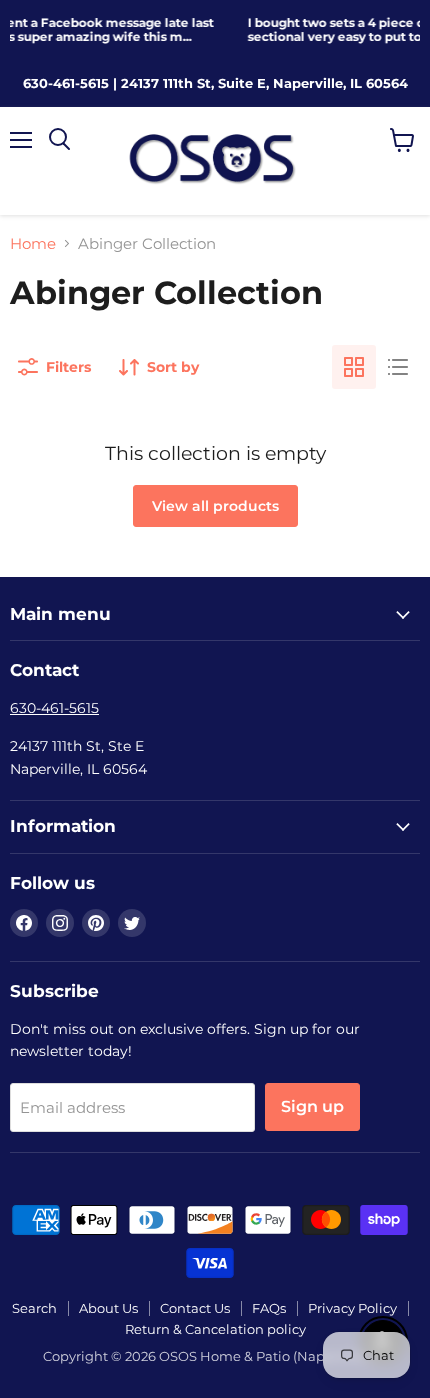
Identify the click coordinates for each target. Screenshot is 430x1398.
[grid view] (354, 367)
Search (34, 1308)
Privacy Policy (352, 1308)
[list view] (398, 367)
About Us (108, 1308)
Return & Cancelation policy (215, 1329)
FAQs (269, 1308)
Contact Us (195, 1308)
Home (33, 243)
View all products (215, 506)
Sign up (312, 1106)
